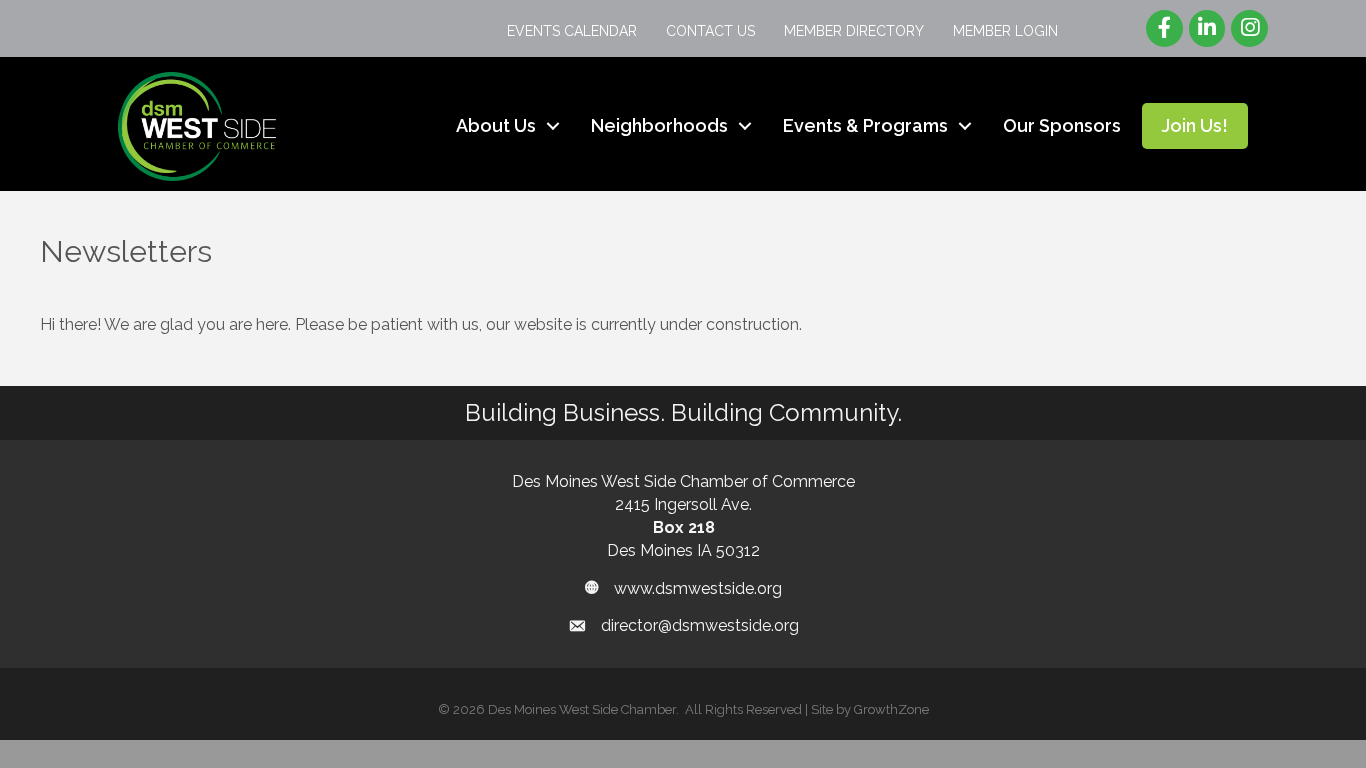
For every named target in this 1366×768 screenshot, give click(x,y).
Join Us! (1195, 125)
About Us (496, 125)
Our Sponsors (1062, 125)
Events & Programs (865, 125)
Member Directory (854, 31)
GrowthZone (891, 709)
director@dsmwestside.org (700, 625)
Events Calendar (572, 31)
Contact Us (710, 31)
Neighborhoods (659, 125)
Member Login (1005, 31)
